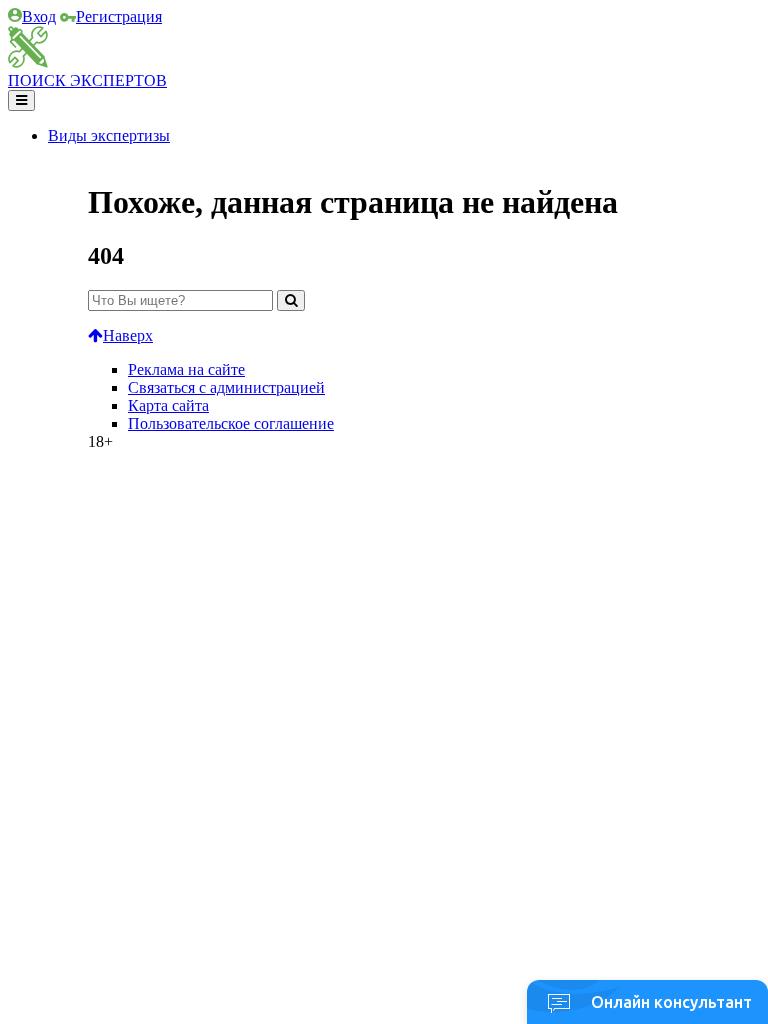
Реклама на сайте (186, 369)
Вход (39, 16)
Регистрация (119, 16)
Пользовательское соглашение (231, 423)
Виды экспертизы (109, 135)
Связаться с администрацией (226, 387)
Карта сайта (168, 405)
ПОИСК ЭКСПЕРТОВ (87, 80)
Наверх (128, 335)
